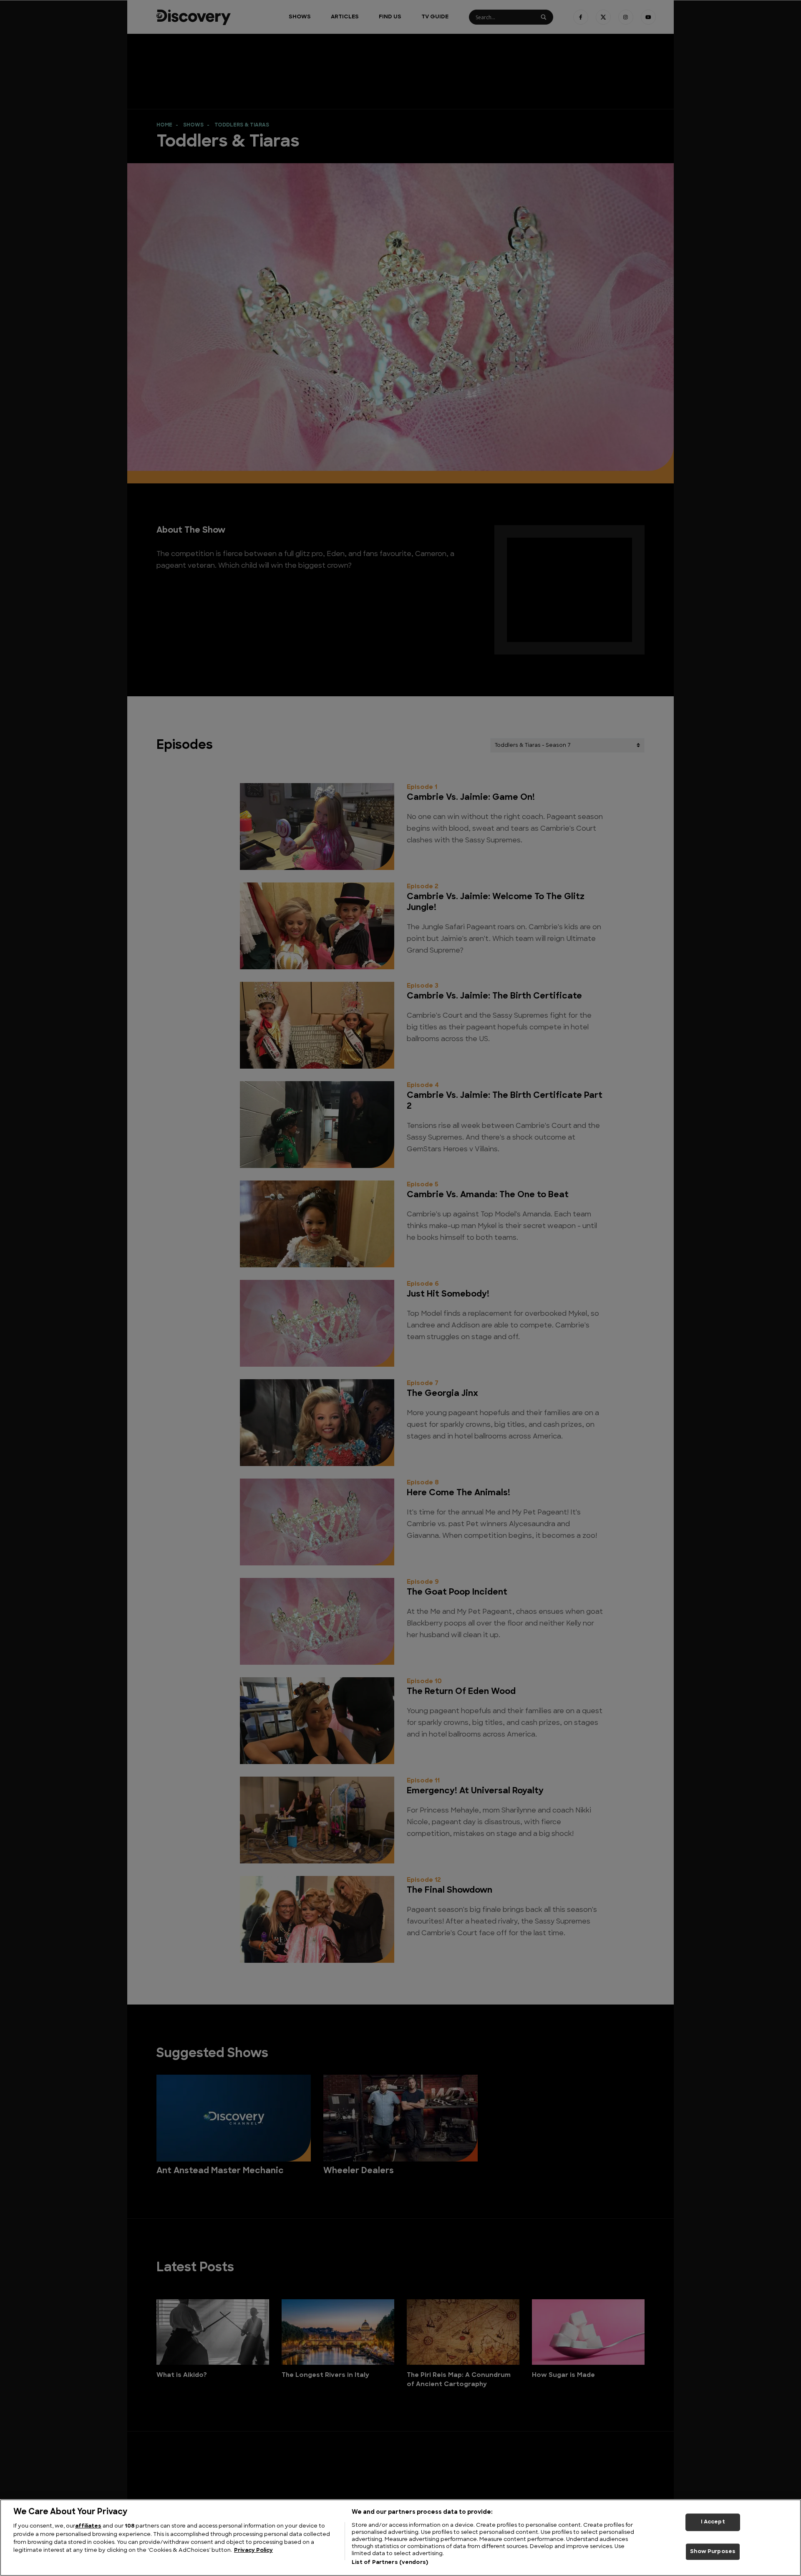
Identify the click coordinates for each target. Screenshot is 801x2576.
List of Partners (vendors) (390, 2563)
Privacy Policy (253, 2551)
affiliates (88, 2526)
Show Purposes (713, 2552)
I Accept (713, 2522)
